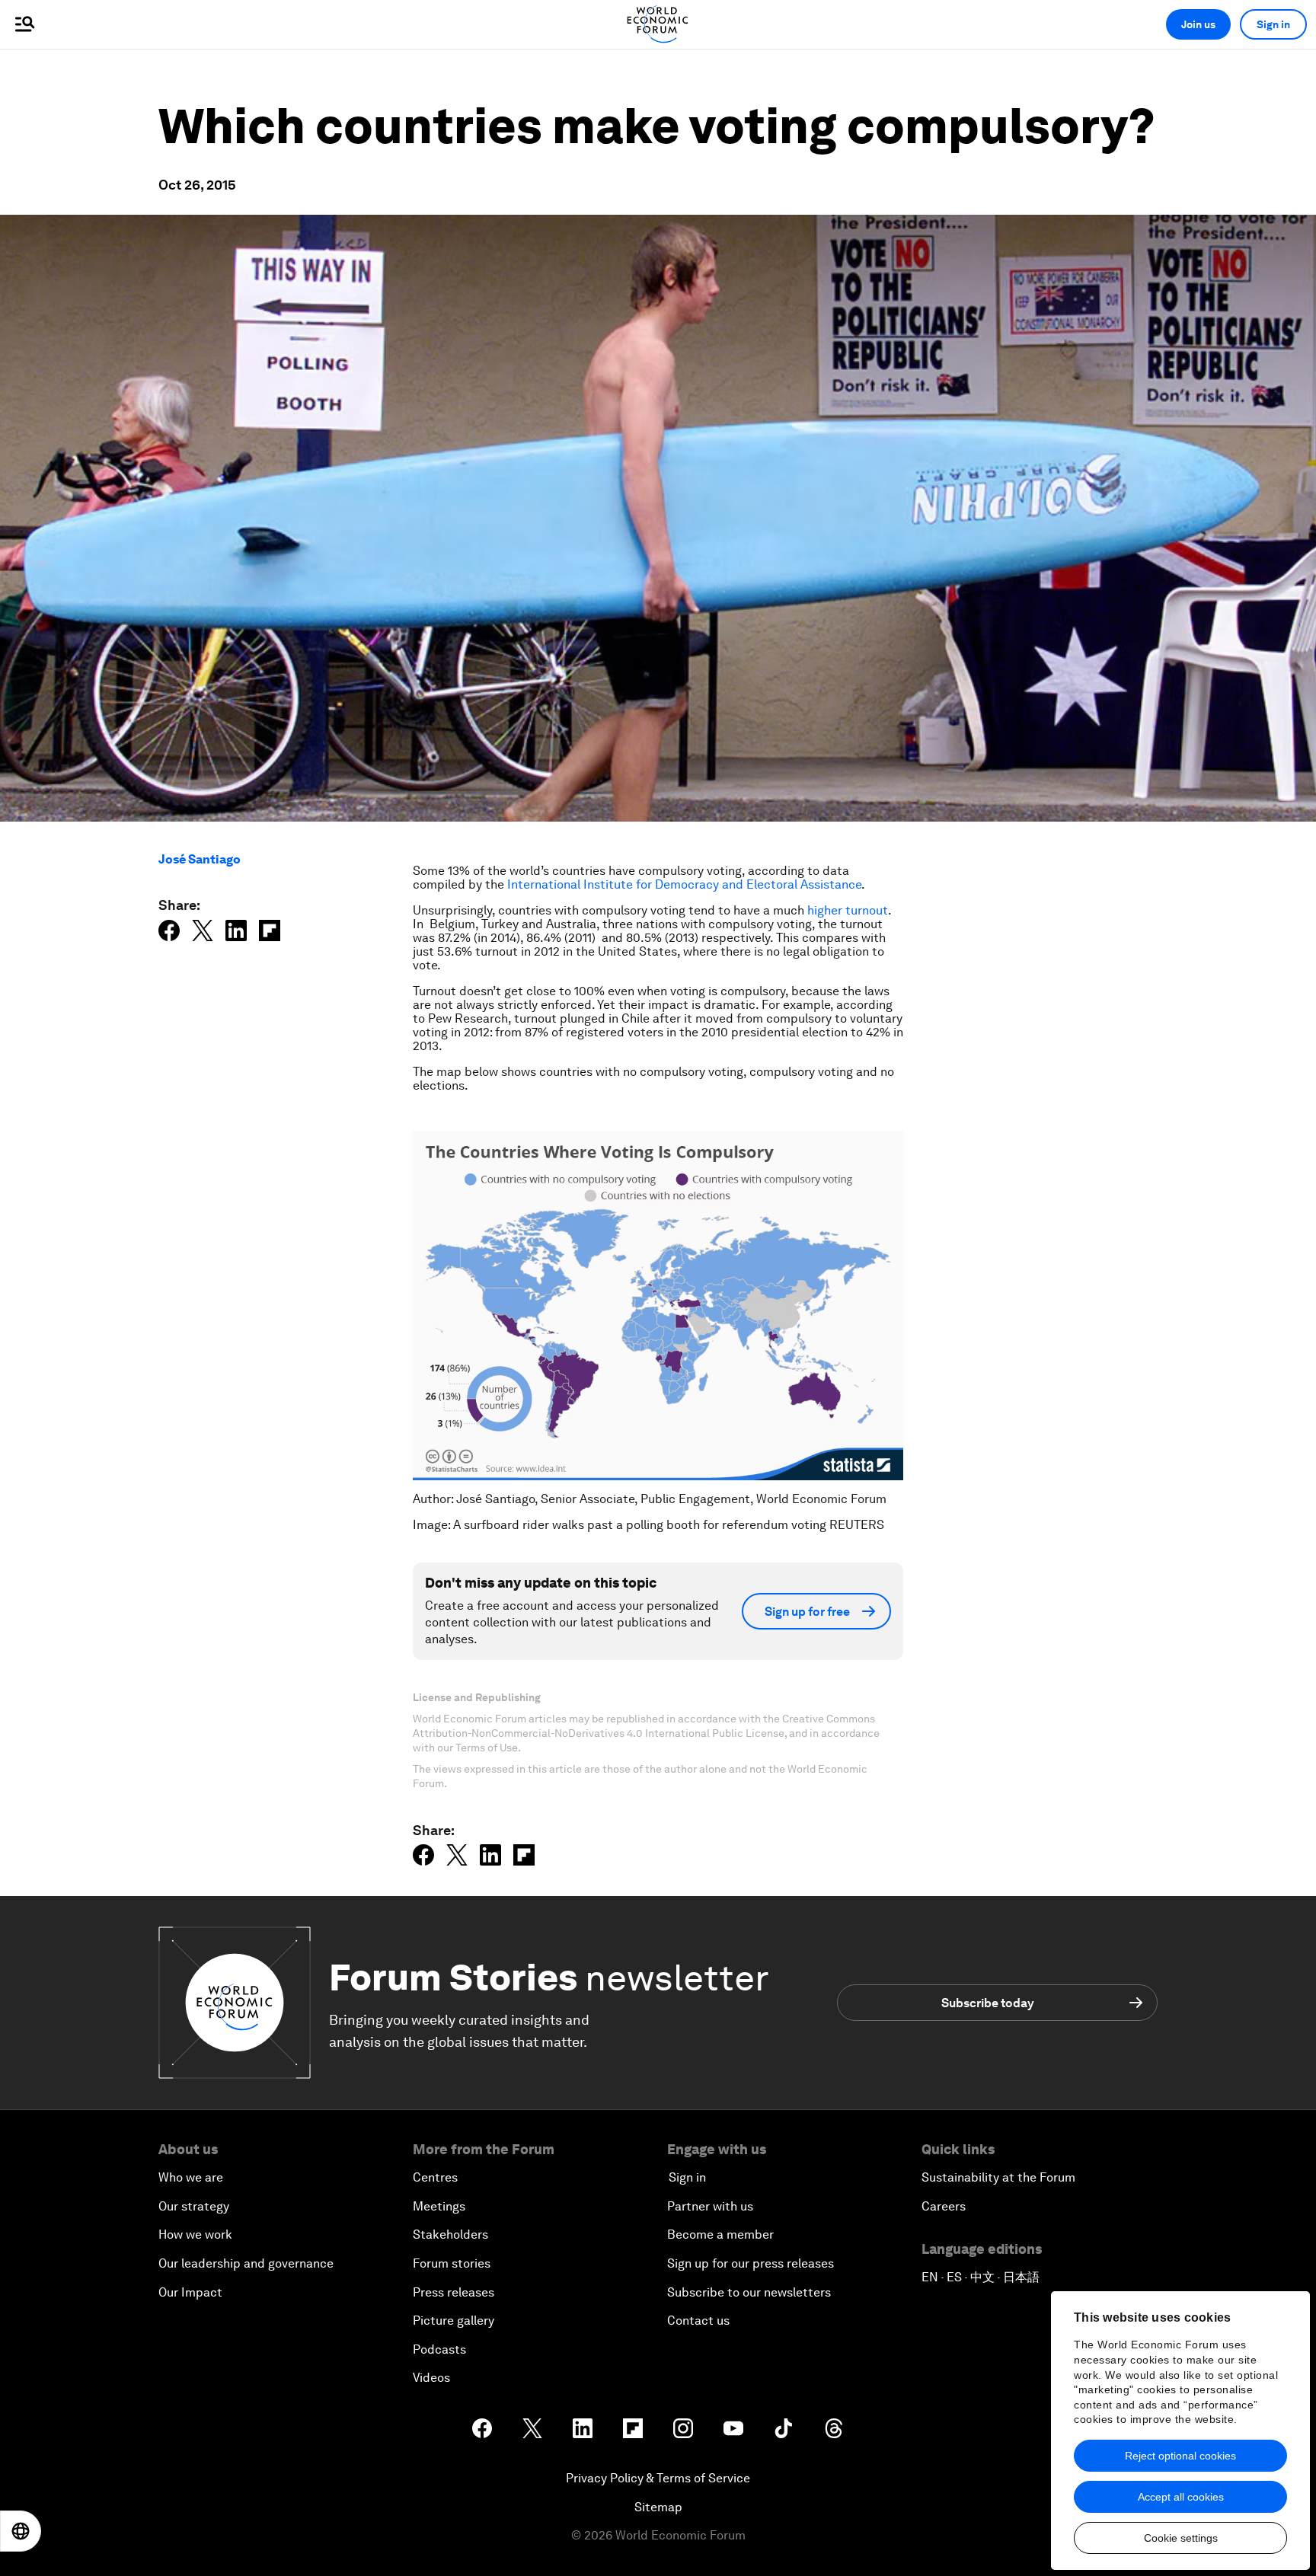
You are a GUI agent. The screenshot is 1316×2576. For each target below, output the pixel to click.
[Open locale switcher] (21, 2531)
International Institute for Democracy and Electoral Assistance (684, 884)
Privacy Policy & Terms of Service (658, 2478)
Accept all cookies (1181, 2497)
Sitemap (658, 2507)
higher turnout (848, 910)
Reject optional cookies (1180, 2456)
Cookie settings (1181, 2538)
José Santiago (200, 859)
